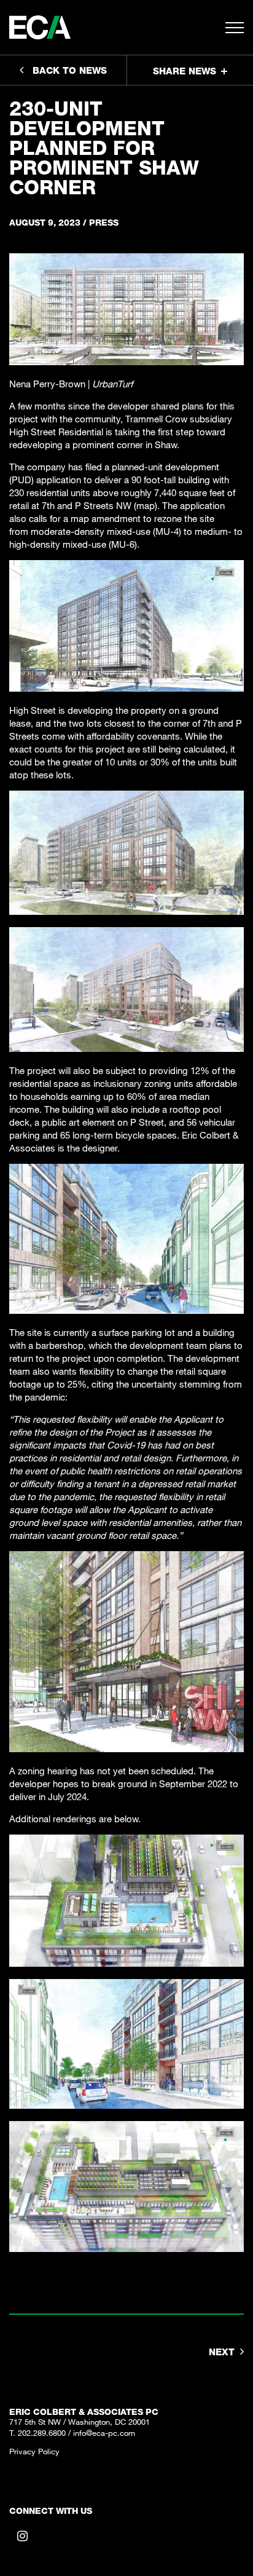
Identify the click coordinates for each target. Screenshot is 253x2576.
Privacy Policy (34, 2451)
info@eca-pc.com (104, 2433)
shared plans (177, 406)
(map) (146, 505)
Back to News (70, 70)
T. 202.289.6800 (37, 2433)
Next (222, 2352)
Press (104, 222)
